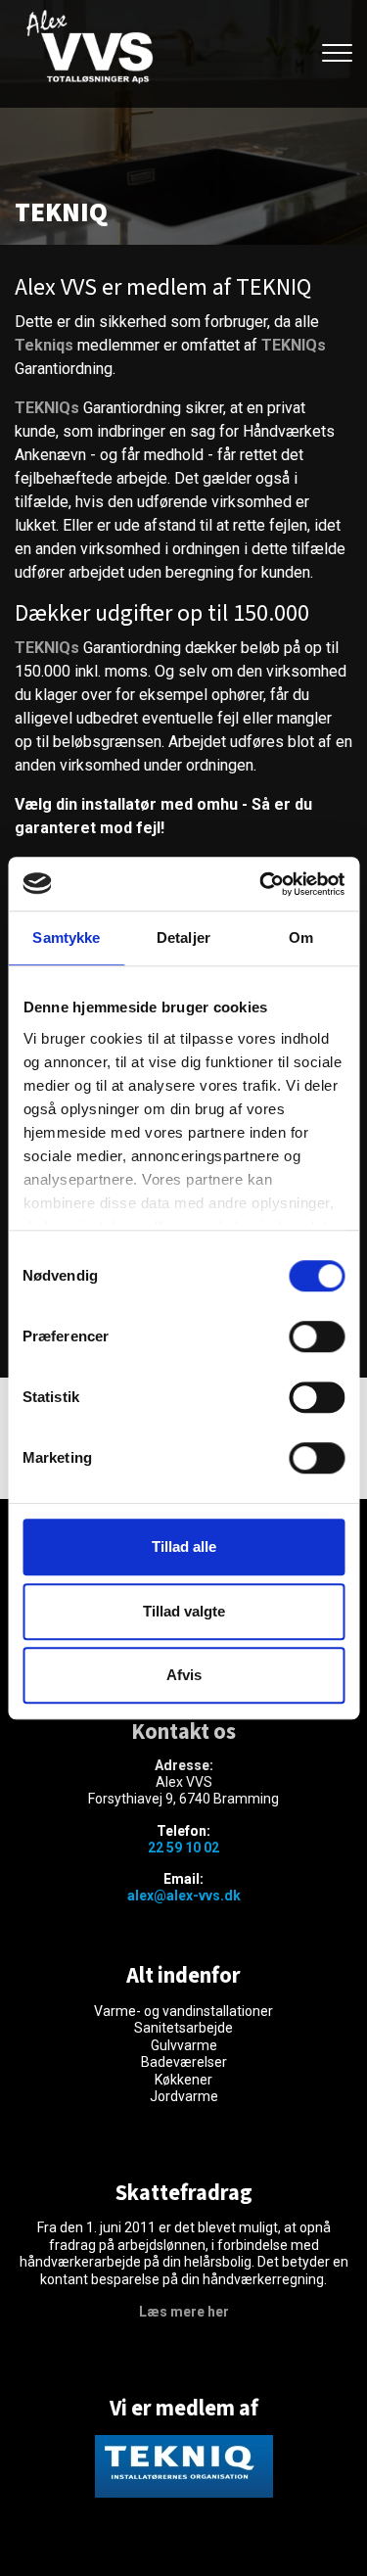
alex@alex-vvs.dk (184, 1896)
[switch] (317, 1336)
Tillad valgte (184, 1611)
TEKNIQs (294, 345)
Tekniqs (44, 345)
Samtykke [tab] (66, 937)
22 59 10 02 (183, 1848)
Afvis (184, 1675)
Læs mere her (184, 2312)
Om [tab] (301, 937)
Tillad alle (184, 1546)
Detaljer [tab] (183, 937)
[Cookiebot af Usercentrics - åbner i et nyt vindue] (261, 884)
